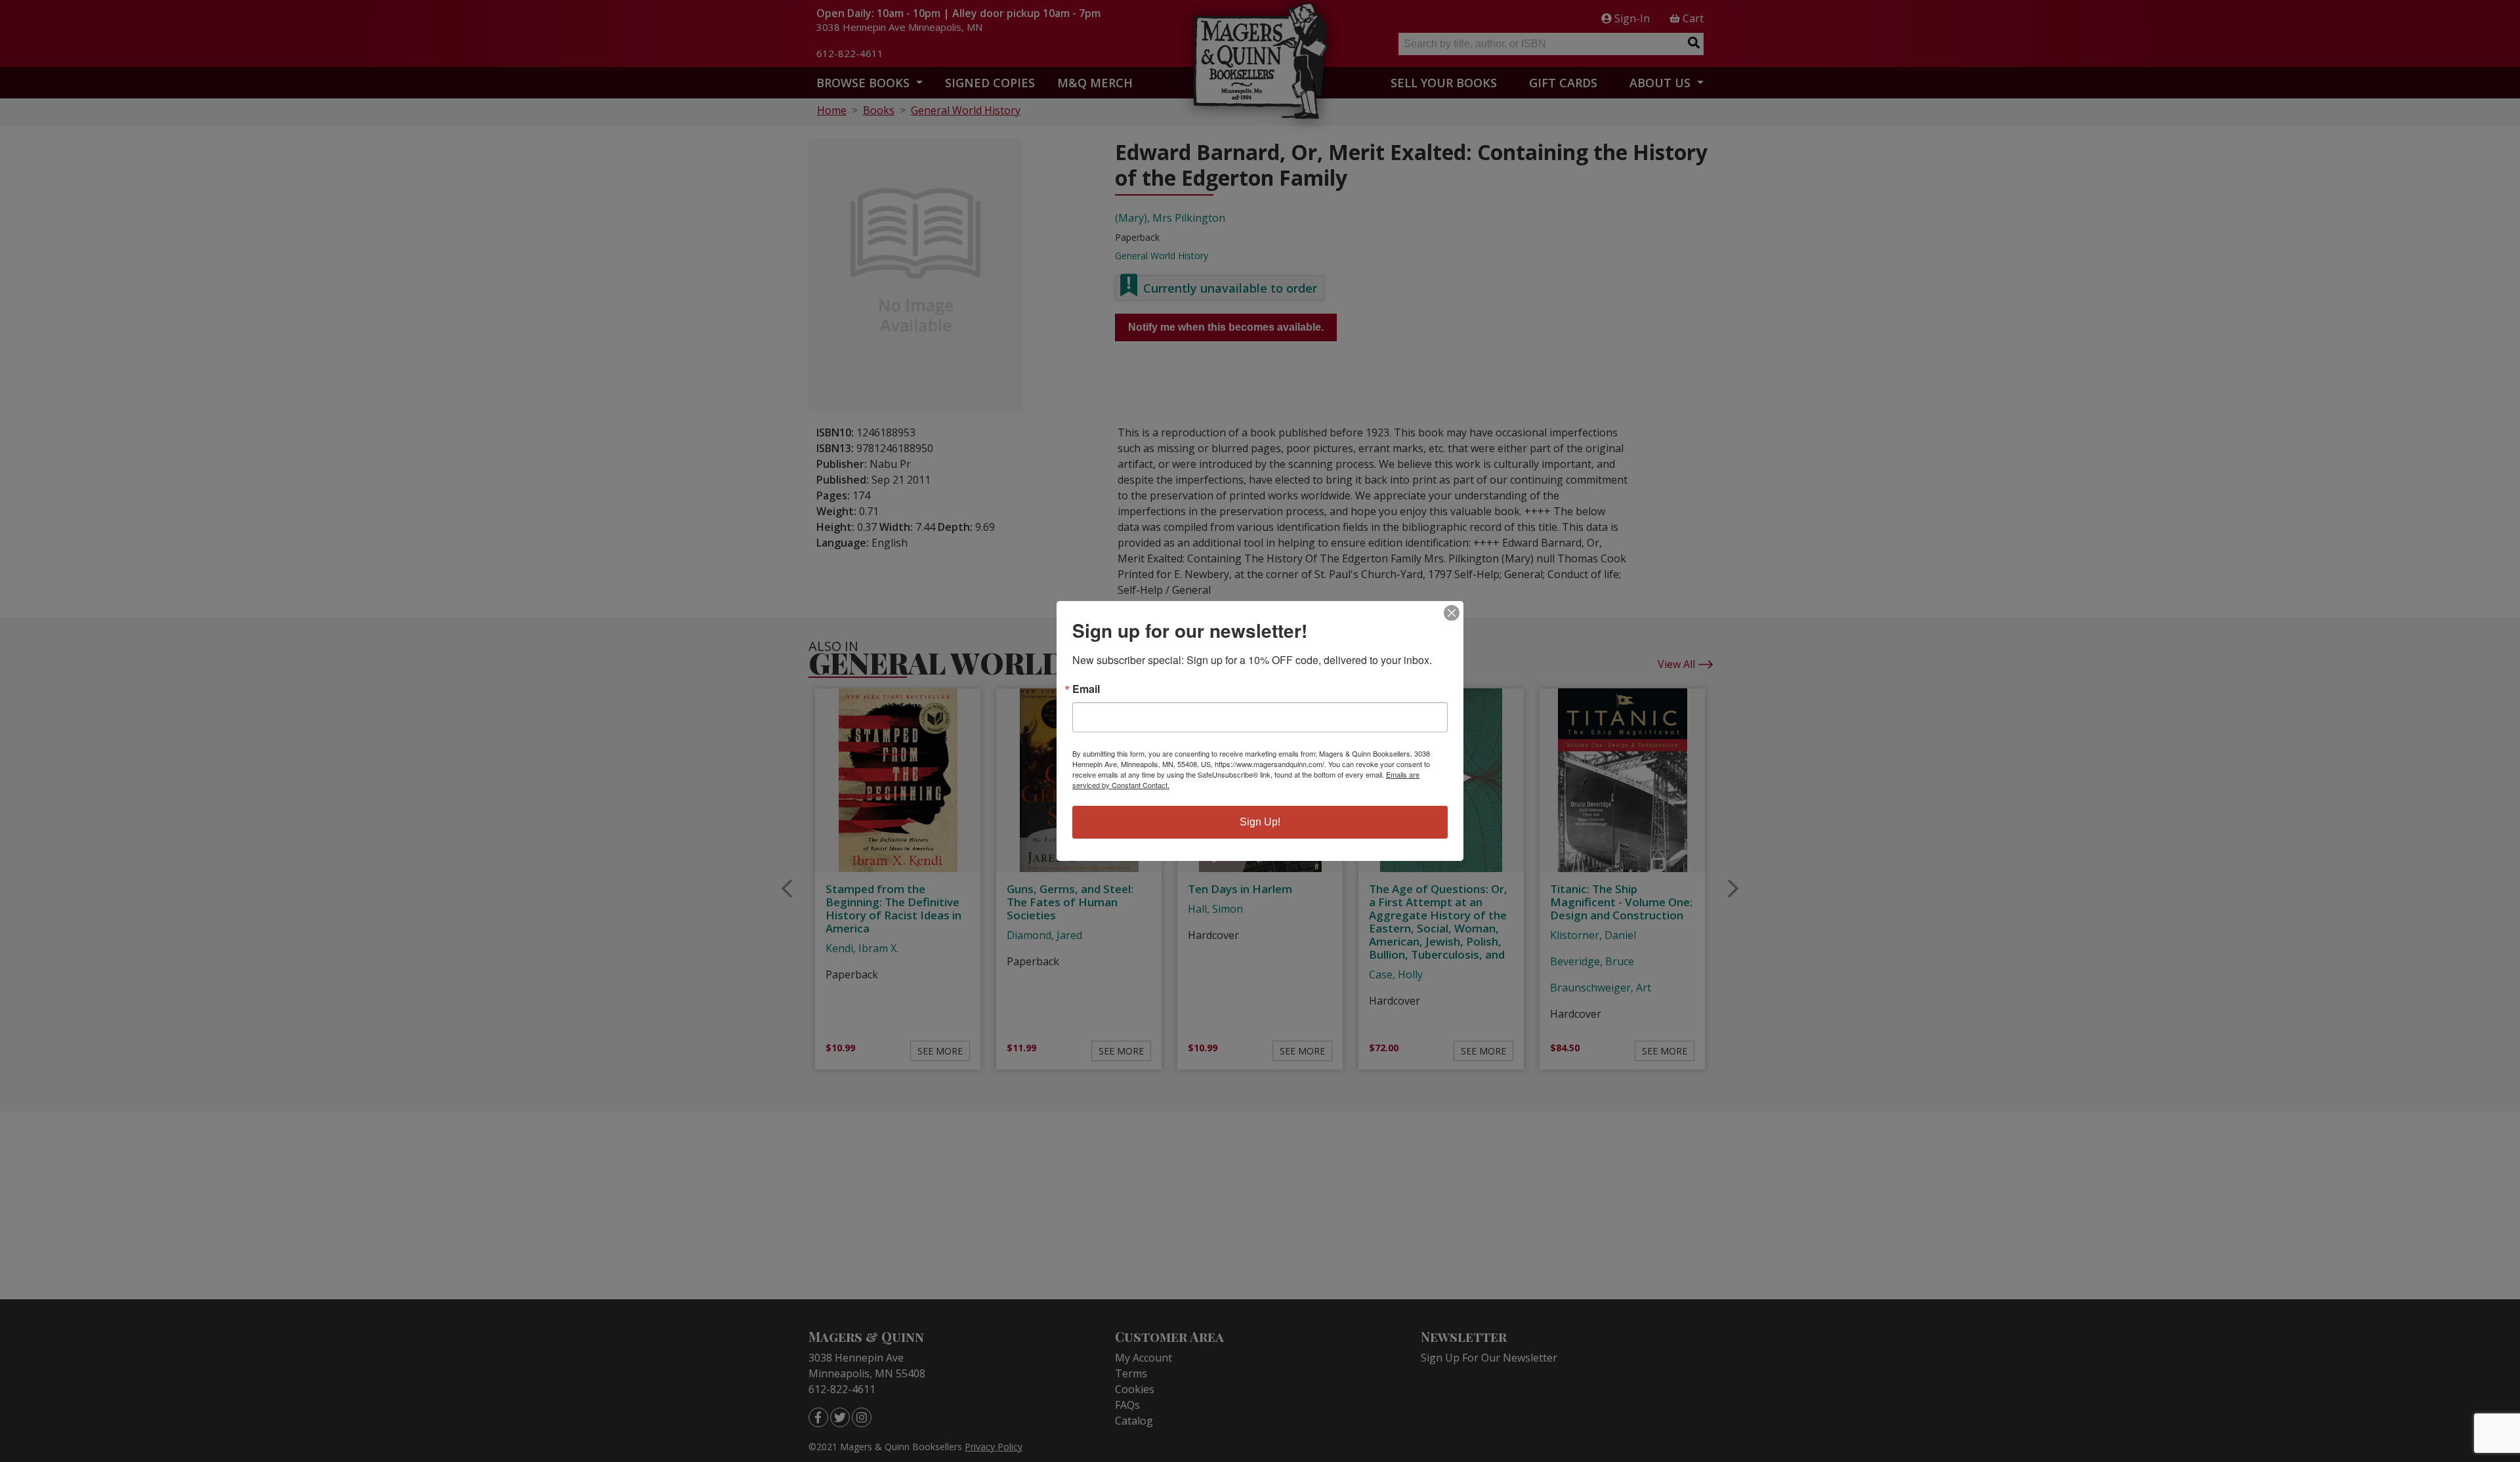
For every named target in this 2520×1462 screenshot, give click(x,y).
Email (1086, 689)
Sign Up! (1260, 822)
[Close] (1452, 613)
